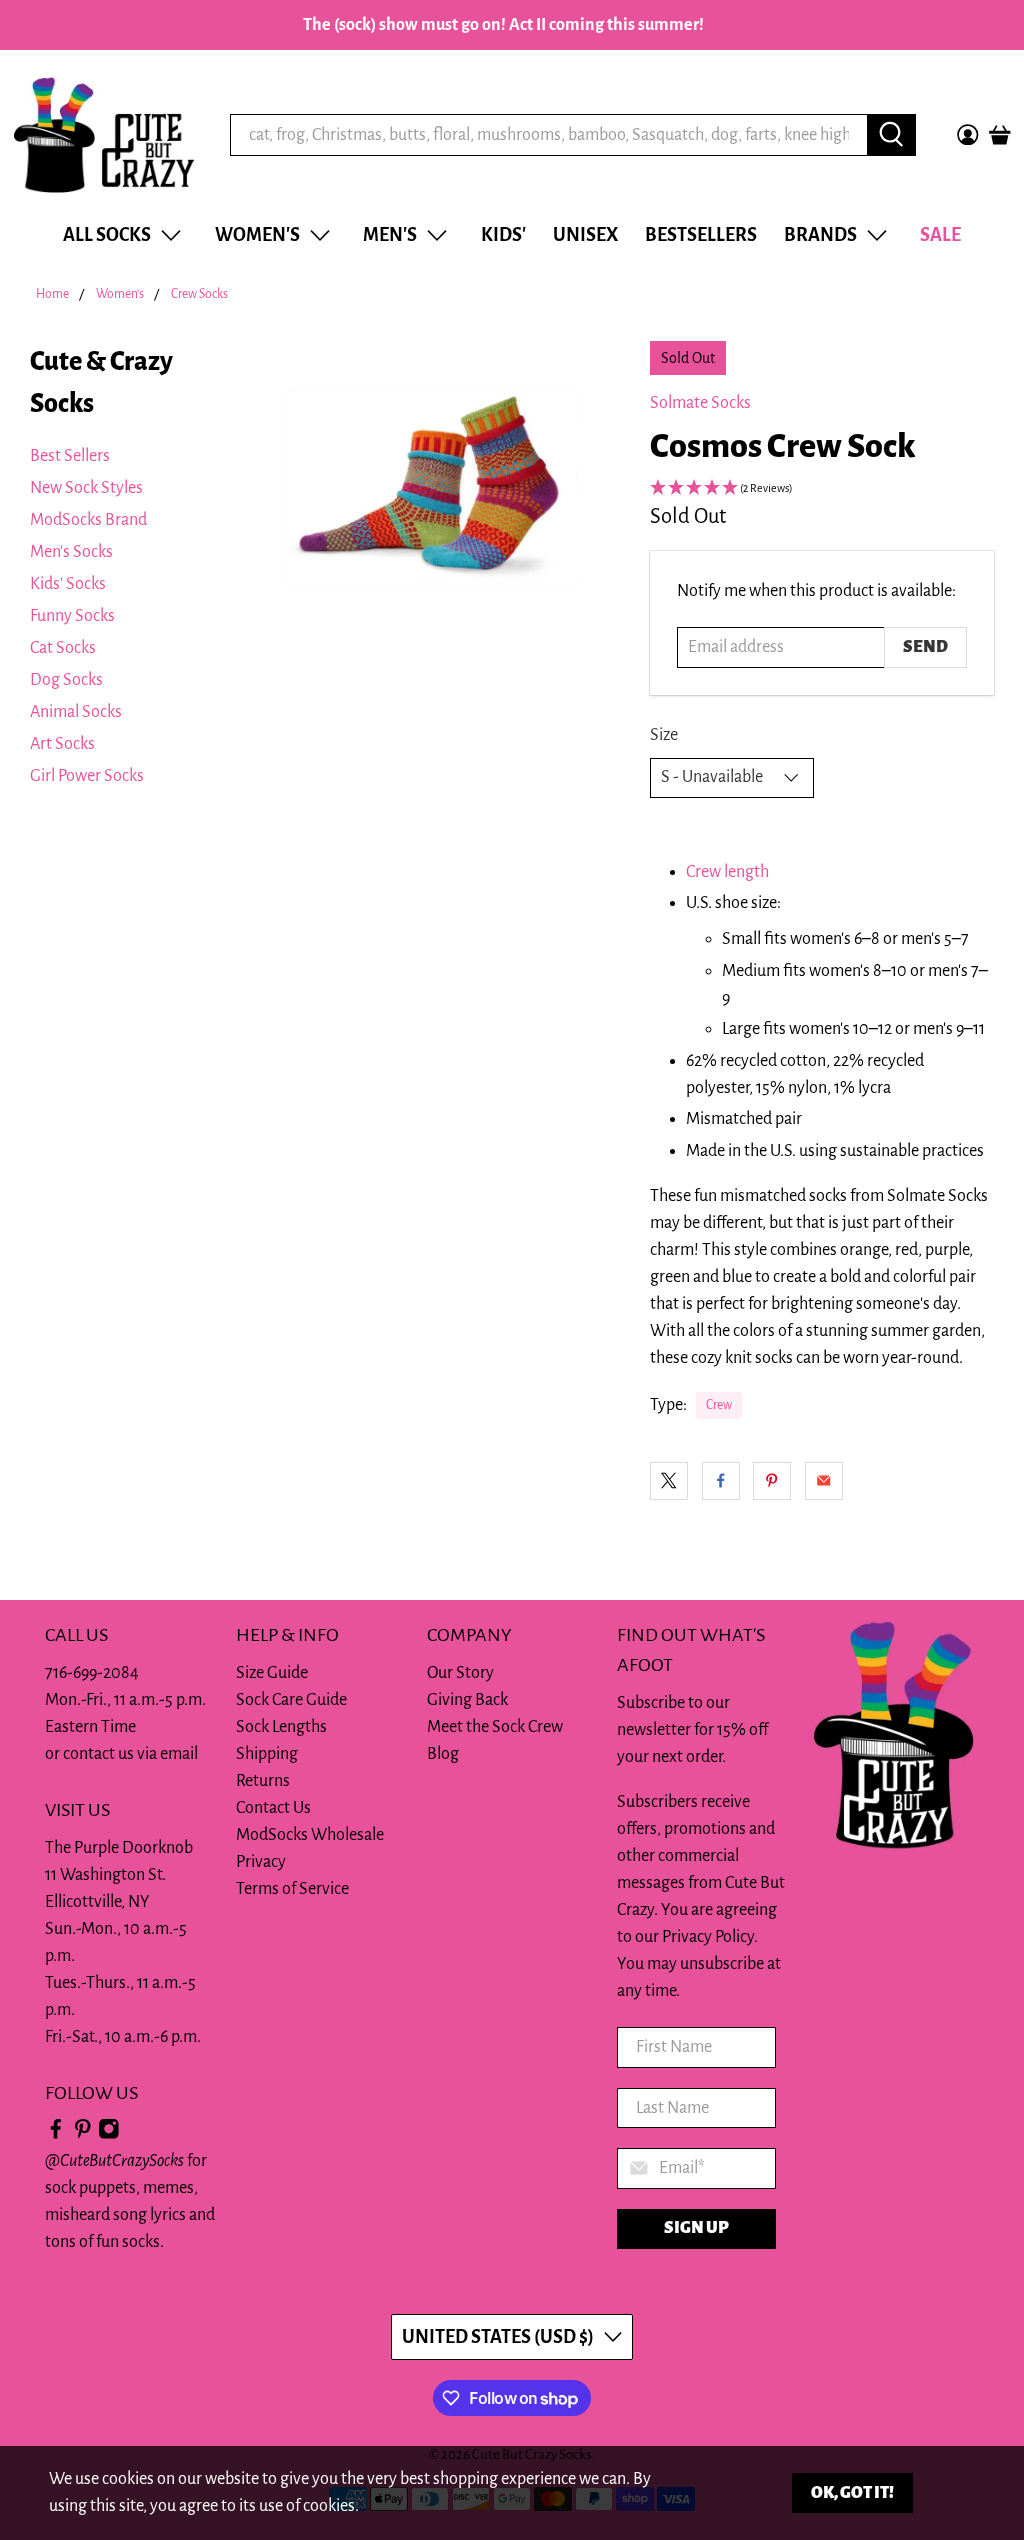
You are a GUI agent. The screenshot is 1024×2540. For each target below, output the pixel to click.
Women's (257, 235)
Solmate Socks (700, 403)
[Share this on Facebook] (721, 1481)
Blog (443, 1754)
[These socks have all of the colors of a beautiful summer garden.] (432, 487)
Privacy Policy (708, 1937)
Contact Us (273, 1808)
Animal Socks (76, 712)
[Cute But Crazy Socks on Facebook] (56, 2134)
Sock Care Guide (291, 1700)
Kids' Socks (68, 584)
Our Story (460, 1673)
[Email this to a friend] (824, 1481)
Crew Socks (199, 294)
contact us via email (130, 1754)
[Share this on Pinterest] (772, 1481)
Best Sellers (70, 456)
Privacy (261, 1862)
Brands (820, 235)
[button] (822, 489)
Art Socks (62, 744)
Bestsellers (701, 235)
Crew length (727, 872)
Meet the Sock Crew (495, 1727)
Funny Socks (72, 616)
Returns (263, 1781)
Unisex (585, 235)
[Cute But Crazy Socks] (104, 135)
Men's (390, 235)
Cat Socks (63, 648)
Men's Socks (71, 552)
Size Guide (272, 1673)
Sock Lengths (281, 1727)
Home (52, 294)
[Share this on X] (669, 1481)
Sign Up (696, 2228)
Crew (719, 1405)
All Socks (107, 235)
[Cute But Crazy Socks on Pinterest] (83, 2134)
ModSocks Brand (88, 520)
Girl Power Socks (87, 776)
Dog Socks (66, 680)
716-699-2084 (92, 1673)
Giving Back (467, 1700)
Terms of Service (292, 1889)
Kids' (503, 235)
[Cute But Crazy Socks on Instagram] (109, 2134)
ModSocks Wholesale (310, 1835)
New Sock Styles (86, 488)
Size (664, 735)
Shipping (267, 1754)
